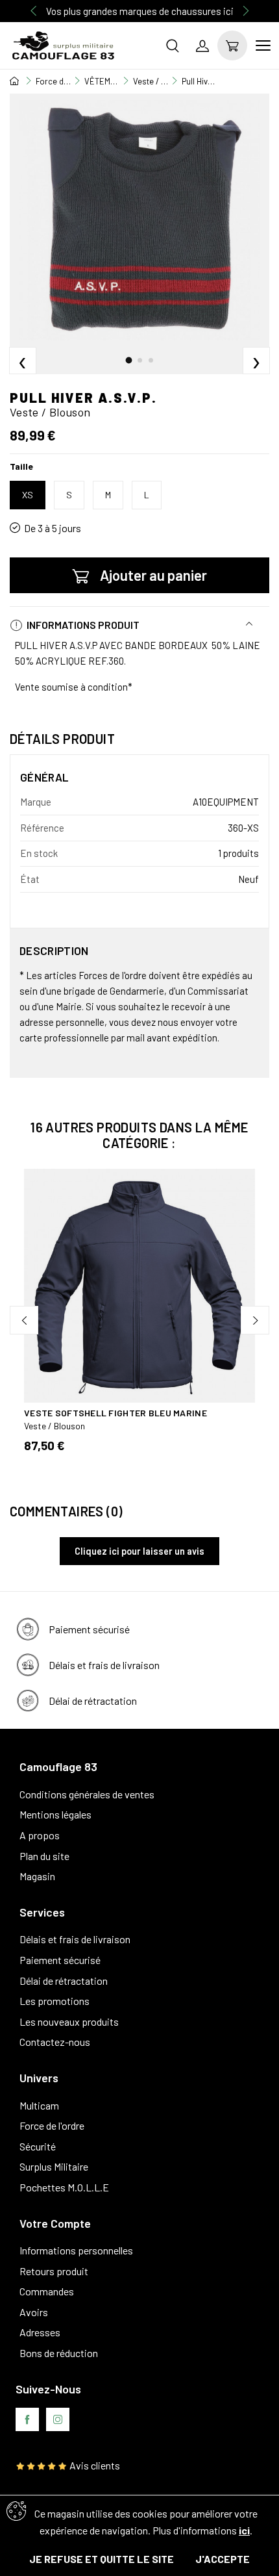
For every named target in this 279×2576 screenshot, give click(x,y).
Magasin (37, 1876)
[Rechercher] (173, 45)
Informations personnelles (76, 2250)
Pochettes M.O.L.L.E (64, 2187)
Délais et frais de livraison (75, 1939)
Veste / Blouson (55, 1426)
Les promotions (55, 2001)
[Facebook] (27, 2419)
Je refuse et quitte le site (102, 2559)
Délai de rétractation (64, 1981)
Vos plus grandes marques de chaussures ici (140, 11)
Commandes (47, 2291)
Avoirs (34, 2312)
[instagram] (58, 2419)
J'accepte (223, 2559)
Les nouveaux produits (69, 2021)
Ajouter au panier (153, 575)
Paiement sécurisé (60, 1960)
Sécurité (38, 2146)
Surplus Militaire (54, 2166)
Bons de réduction (59, 2353)
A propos (40, 1835)
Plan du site (44, 1856)
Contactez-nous (55, 2042)
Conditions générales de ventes (87, 1794)
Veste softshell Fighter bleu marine (115, 1413)
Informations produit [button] (82, 625)
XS (28, 495)
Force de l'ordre (52, 2125)
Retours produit (54, 2271)
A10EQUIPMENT (226, 802)
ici (244, 2530)
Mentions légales (55, 1814)
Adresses (40, 2332)
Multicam (39, 2105)
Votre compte (55, 2223)
